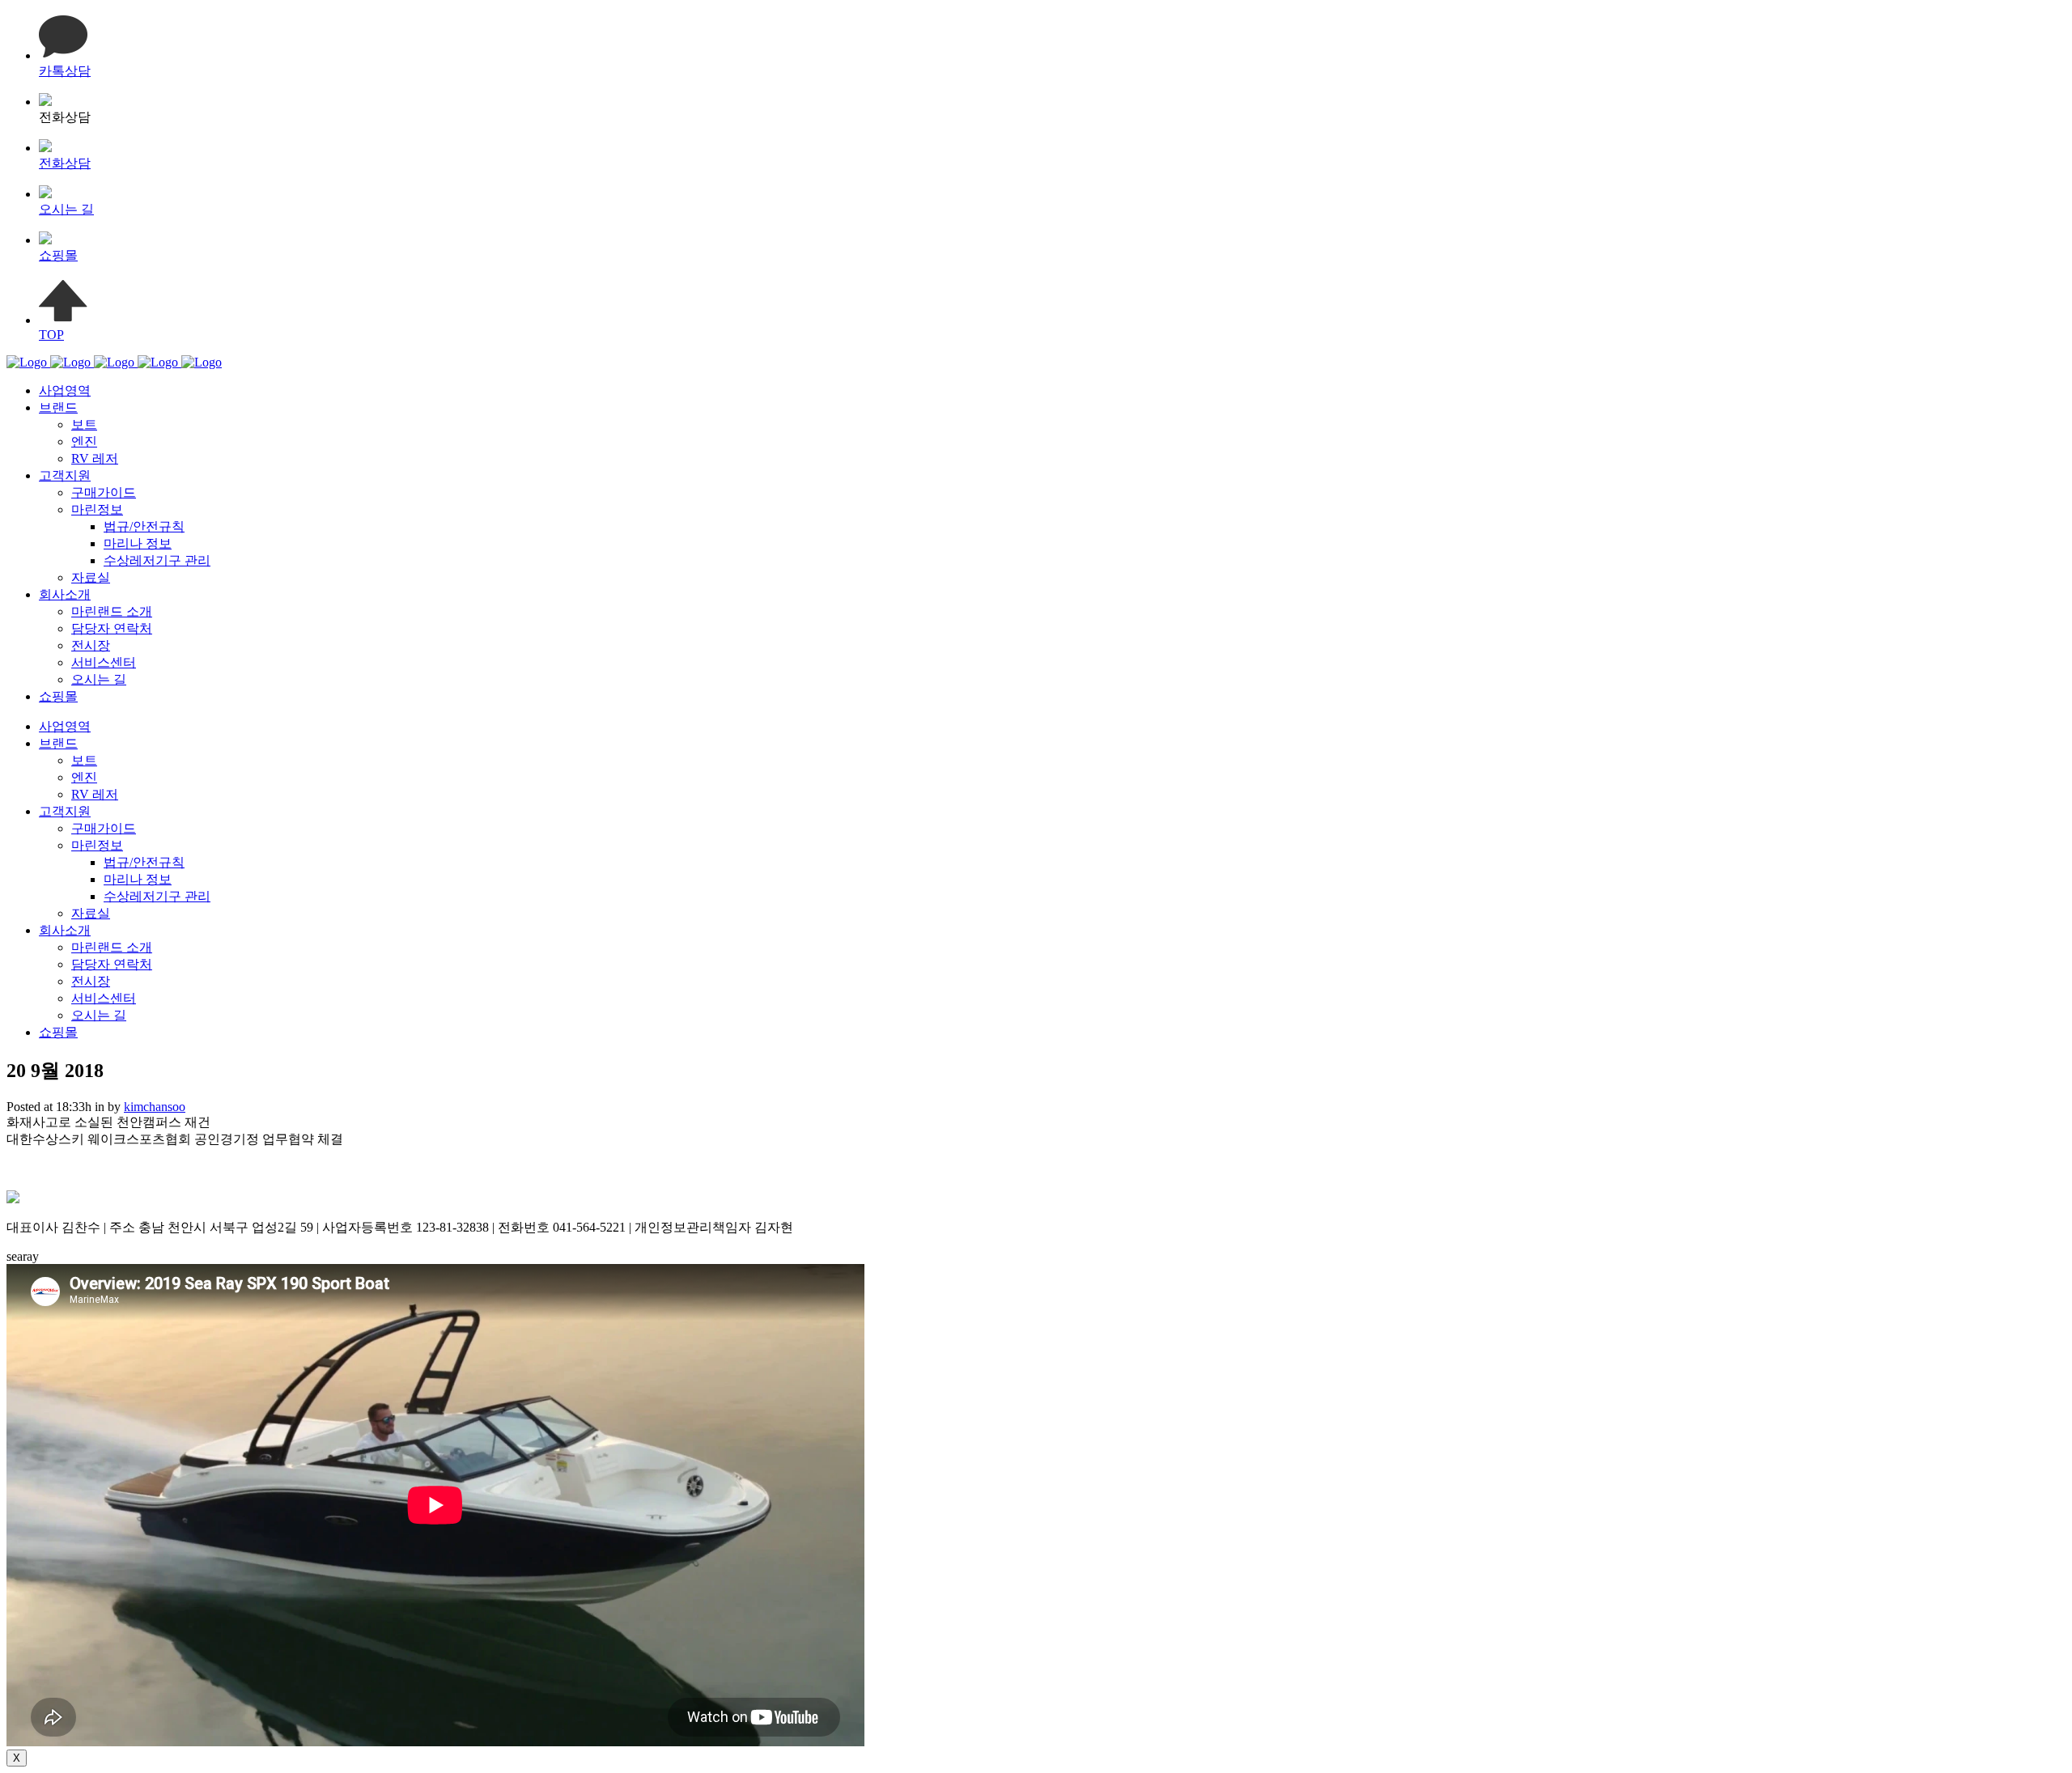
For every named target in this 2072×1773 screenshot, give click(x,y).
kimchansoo (155, 1107)
